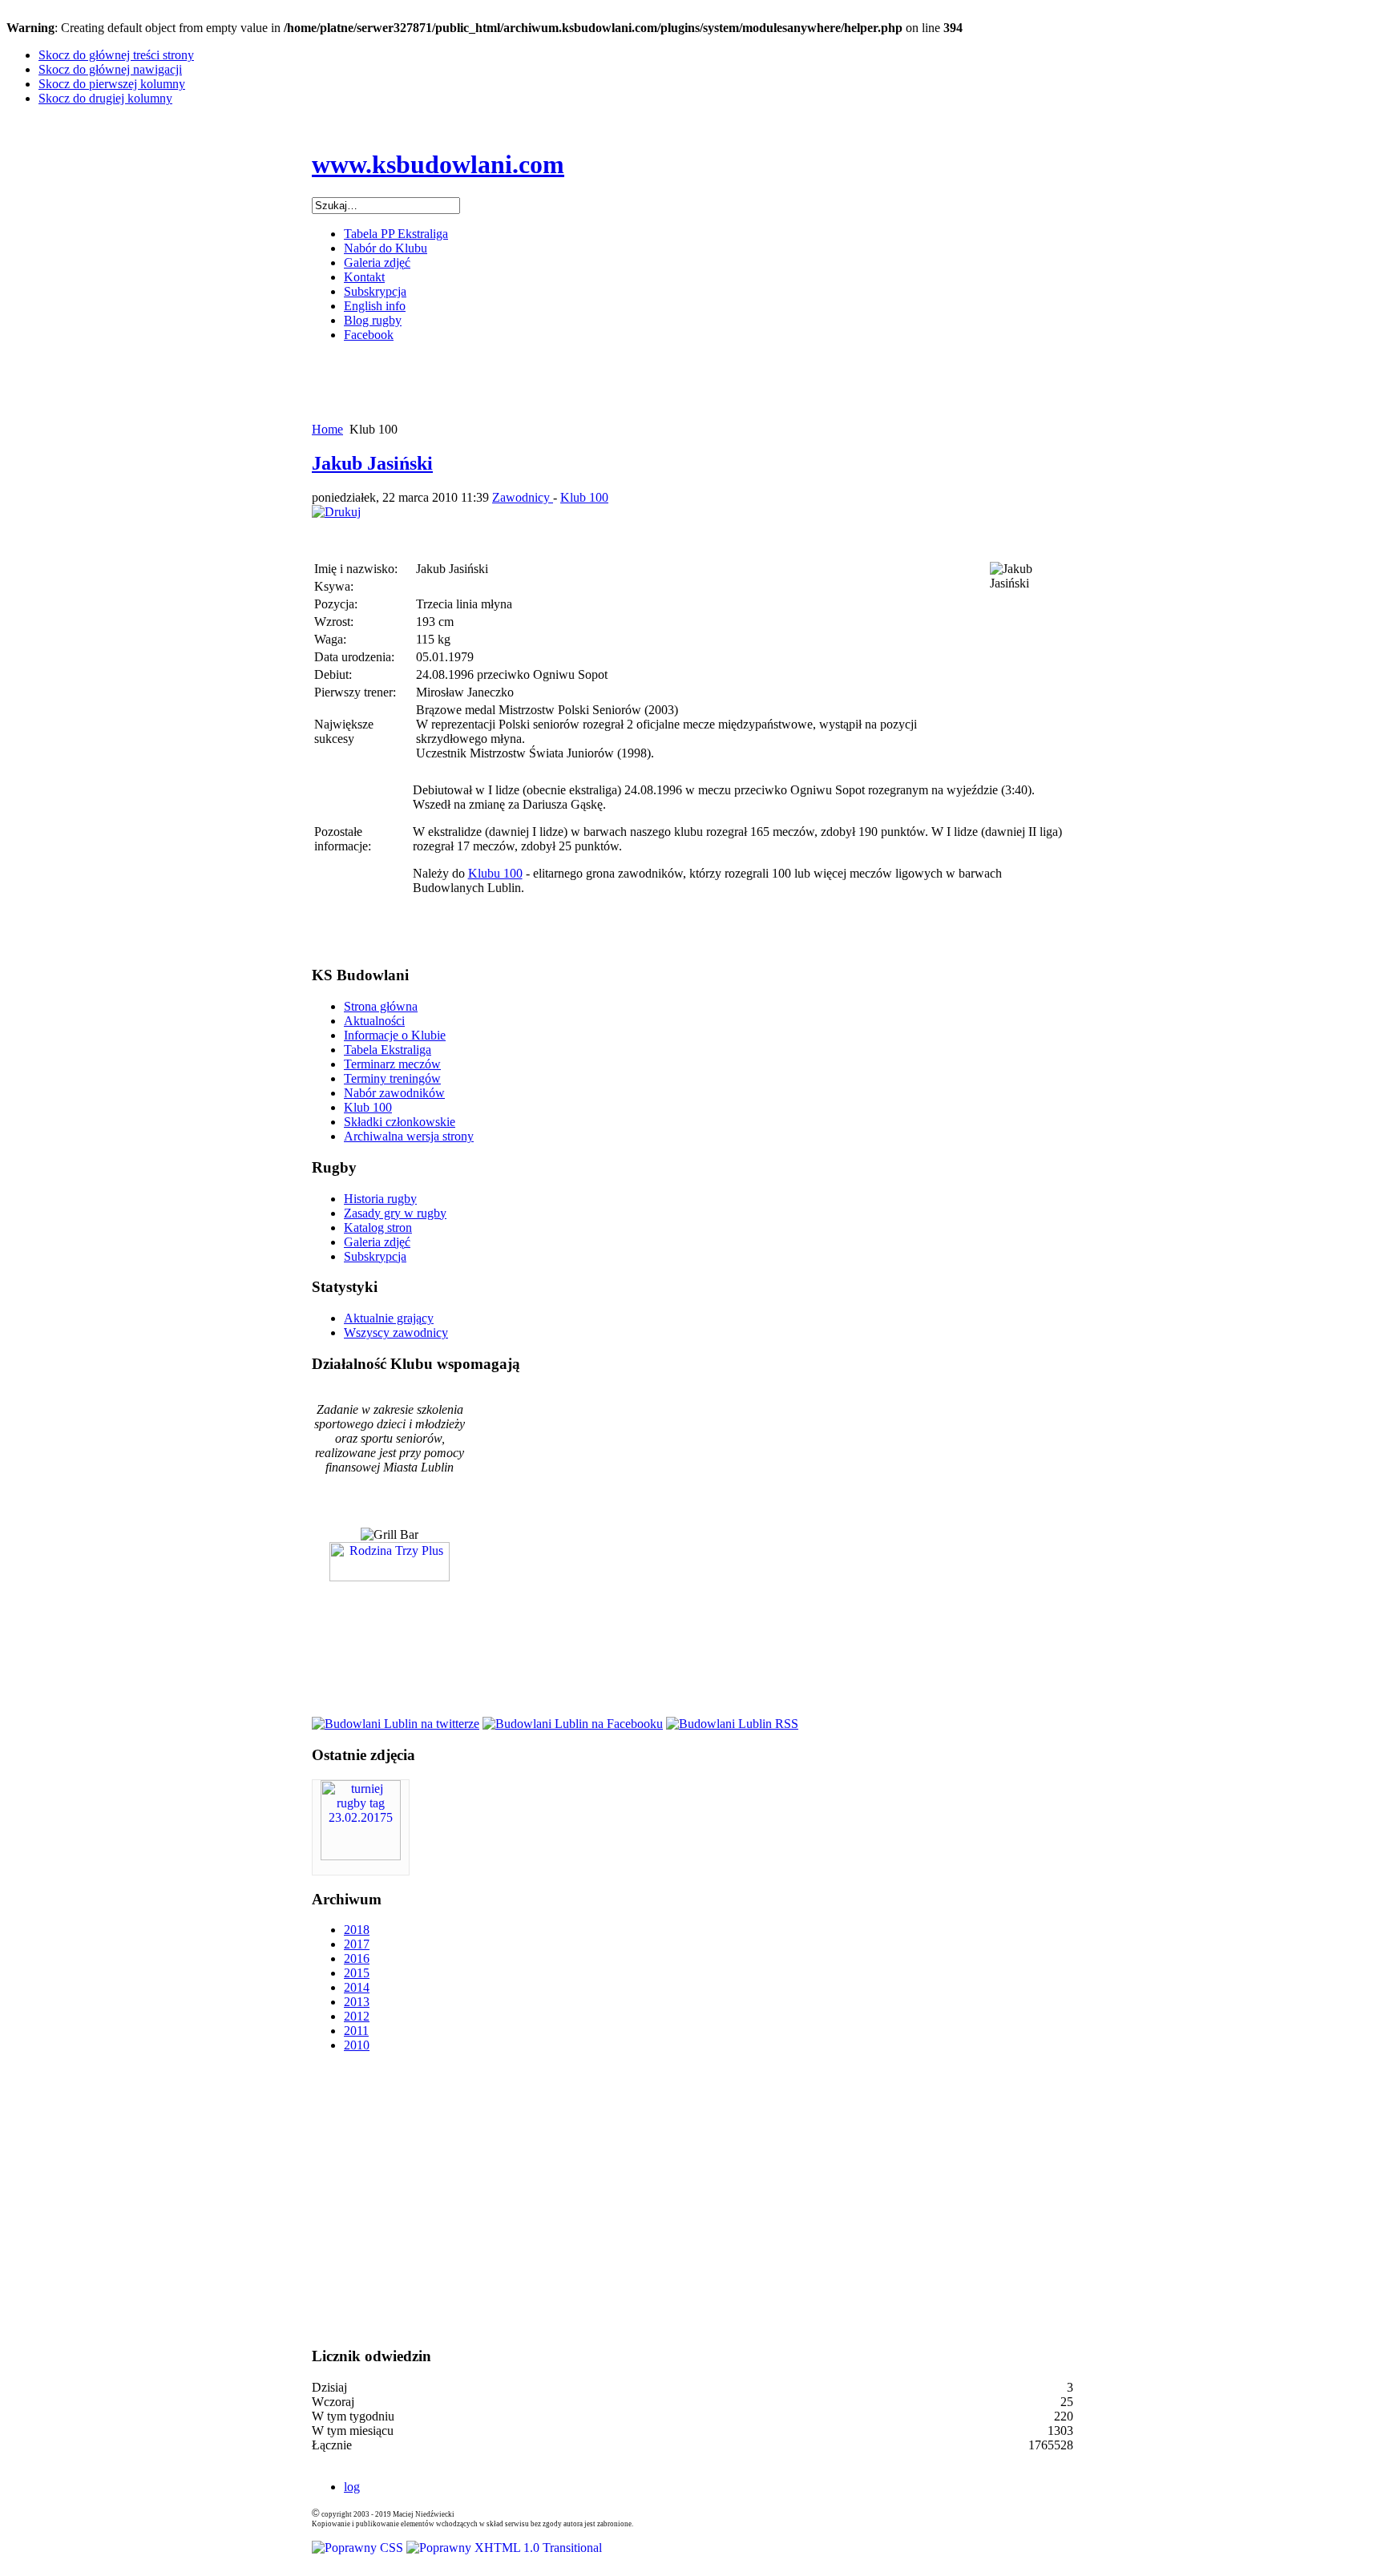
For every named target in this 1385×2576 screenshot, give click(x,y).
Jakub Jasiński (372, 463)
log (352, 2487)
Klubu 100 (495, 873)
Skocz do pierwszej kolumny (112, 84)
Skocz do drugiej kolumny (105, 98)
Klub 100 (584, 497)
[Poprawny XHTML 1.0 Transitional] (504, 2548)
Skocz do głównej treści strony (116, 55)
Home (327, 429)
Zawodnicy (523, 497)
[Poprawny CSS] (359, 2548)
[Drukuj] (336, 512)
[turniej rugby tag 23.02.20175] (361, 1856)
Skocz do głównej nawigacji (110, 69)
